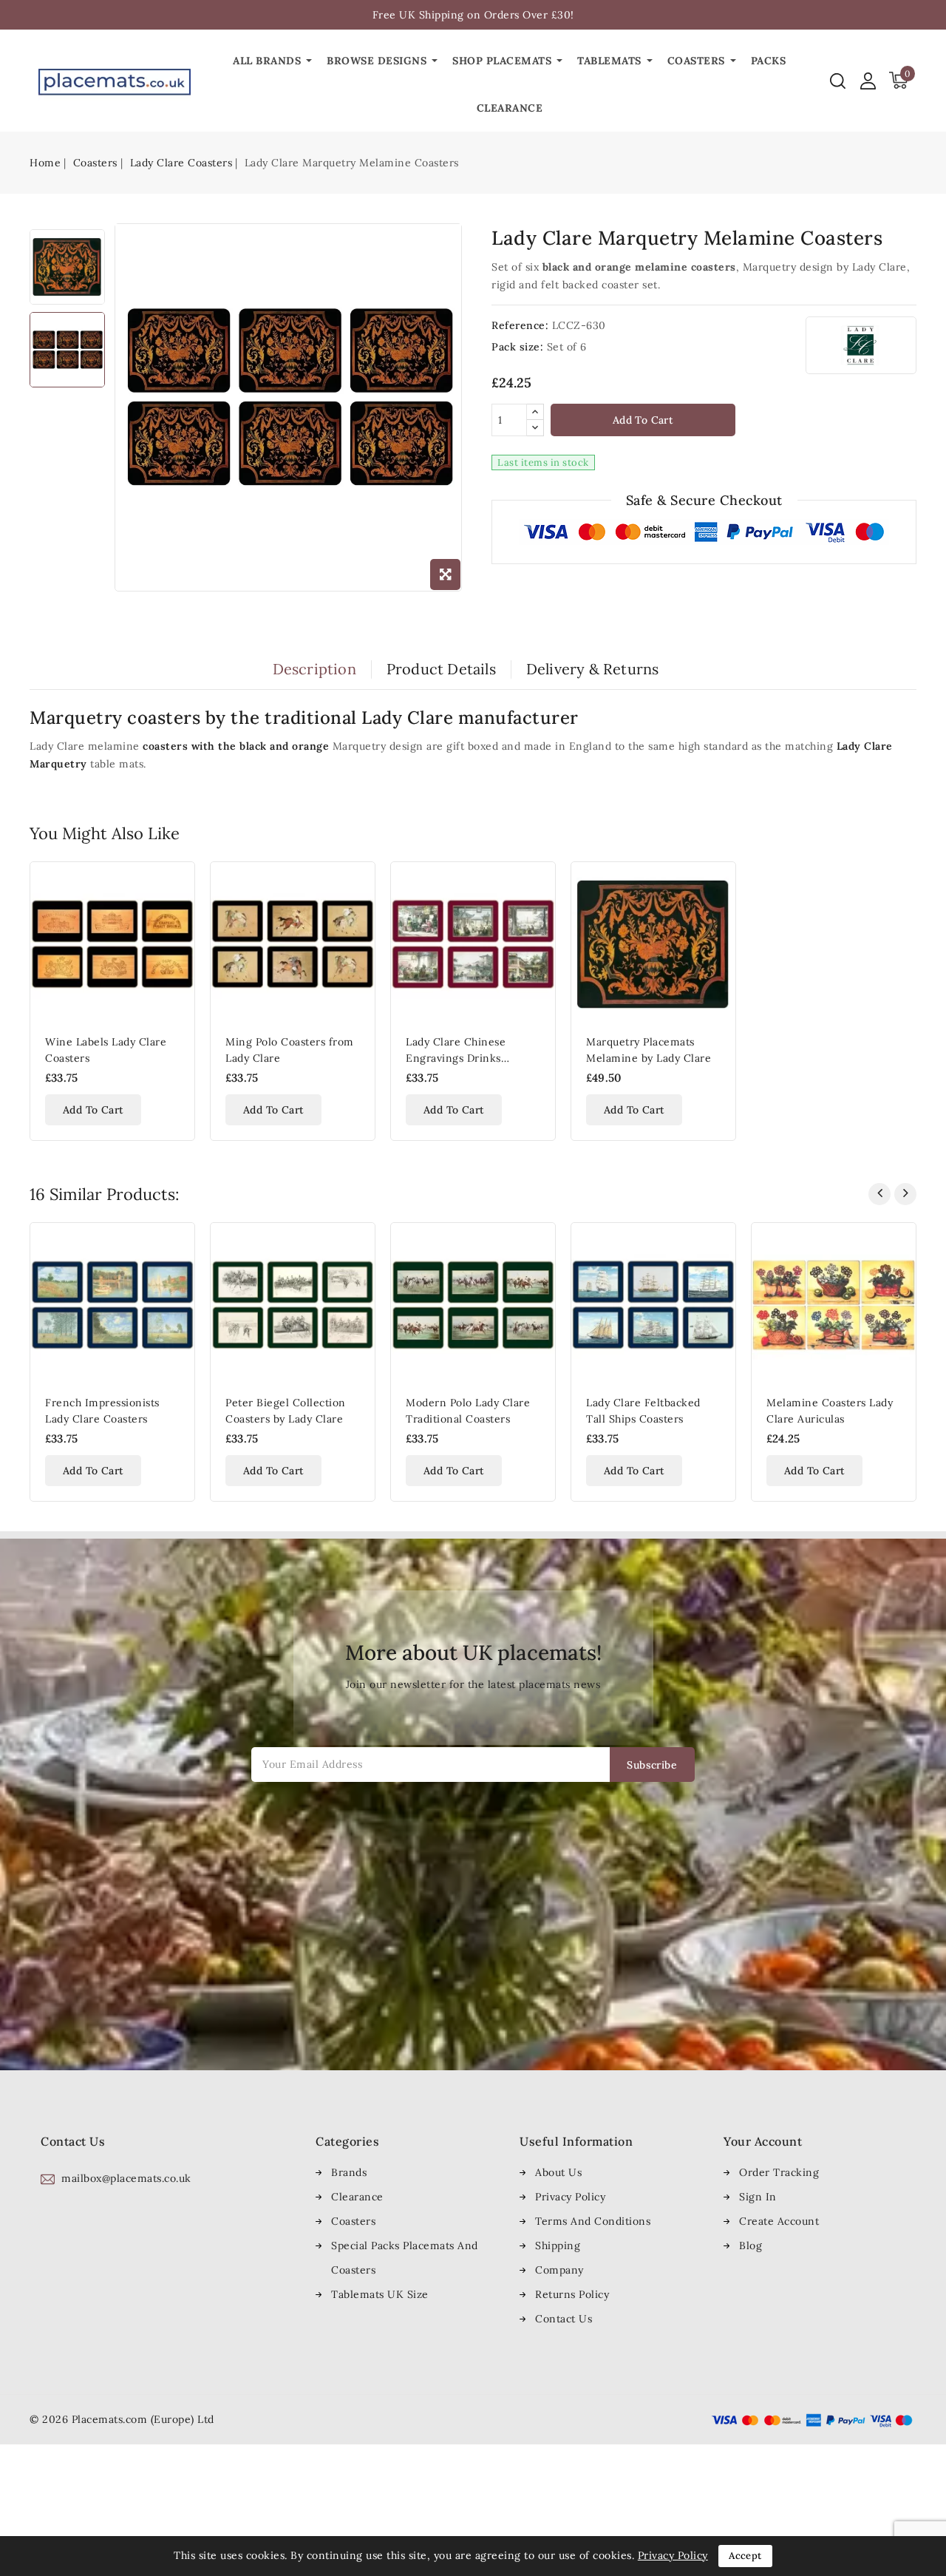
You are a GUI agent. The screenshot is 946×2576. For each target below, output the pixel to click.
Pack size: (517, 347)
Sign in (758, 2197)
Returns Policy (572, 2294)
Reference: (520, 325)
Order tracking (779, 2172)
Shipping (558, 2245)
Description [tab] (314, 669)
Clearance (357, 2197)
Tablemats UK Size (380, 2294)
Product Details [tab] (441, 669)
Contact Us (564, 2319)
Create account (779, 2221)
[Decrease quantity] (535, 428)
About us (558, 2172)
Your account (763, 2141)
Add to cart (643, 420)
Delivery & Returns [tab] (593, 669)
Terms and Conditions (593, 2221)
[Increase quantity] (535, 412)
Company (559, 2270)
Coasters (353, 2221)
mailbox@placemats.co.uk (126, 2178)
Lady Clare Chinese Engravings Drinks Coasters (456, 1058)
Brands (349, 2172)
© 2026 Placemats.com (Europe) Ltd (122, 2419)
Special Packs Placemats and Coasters (405, 2258)
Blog (751, 2245)
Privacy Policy (570, 2197)
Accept (745, 2556)
